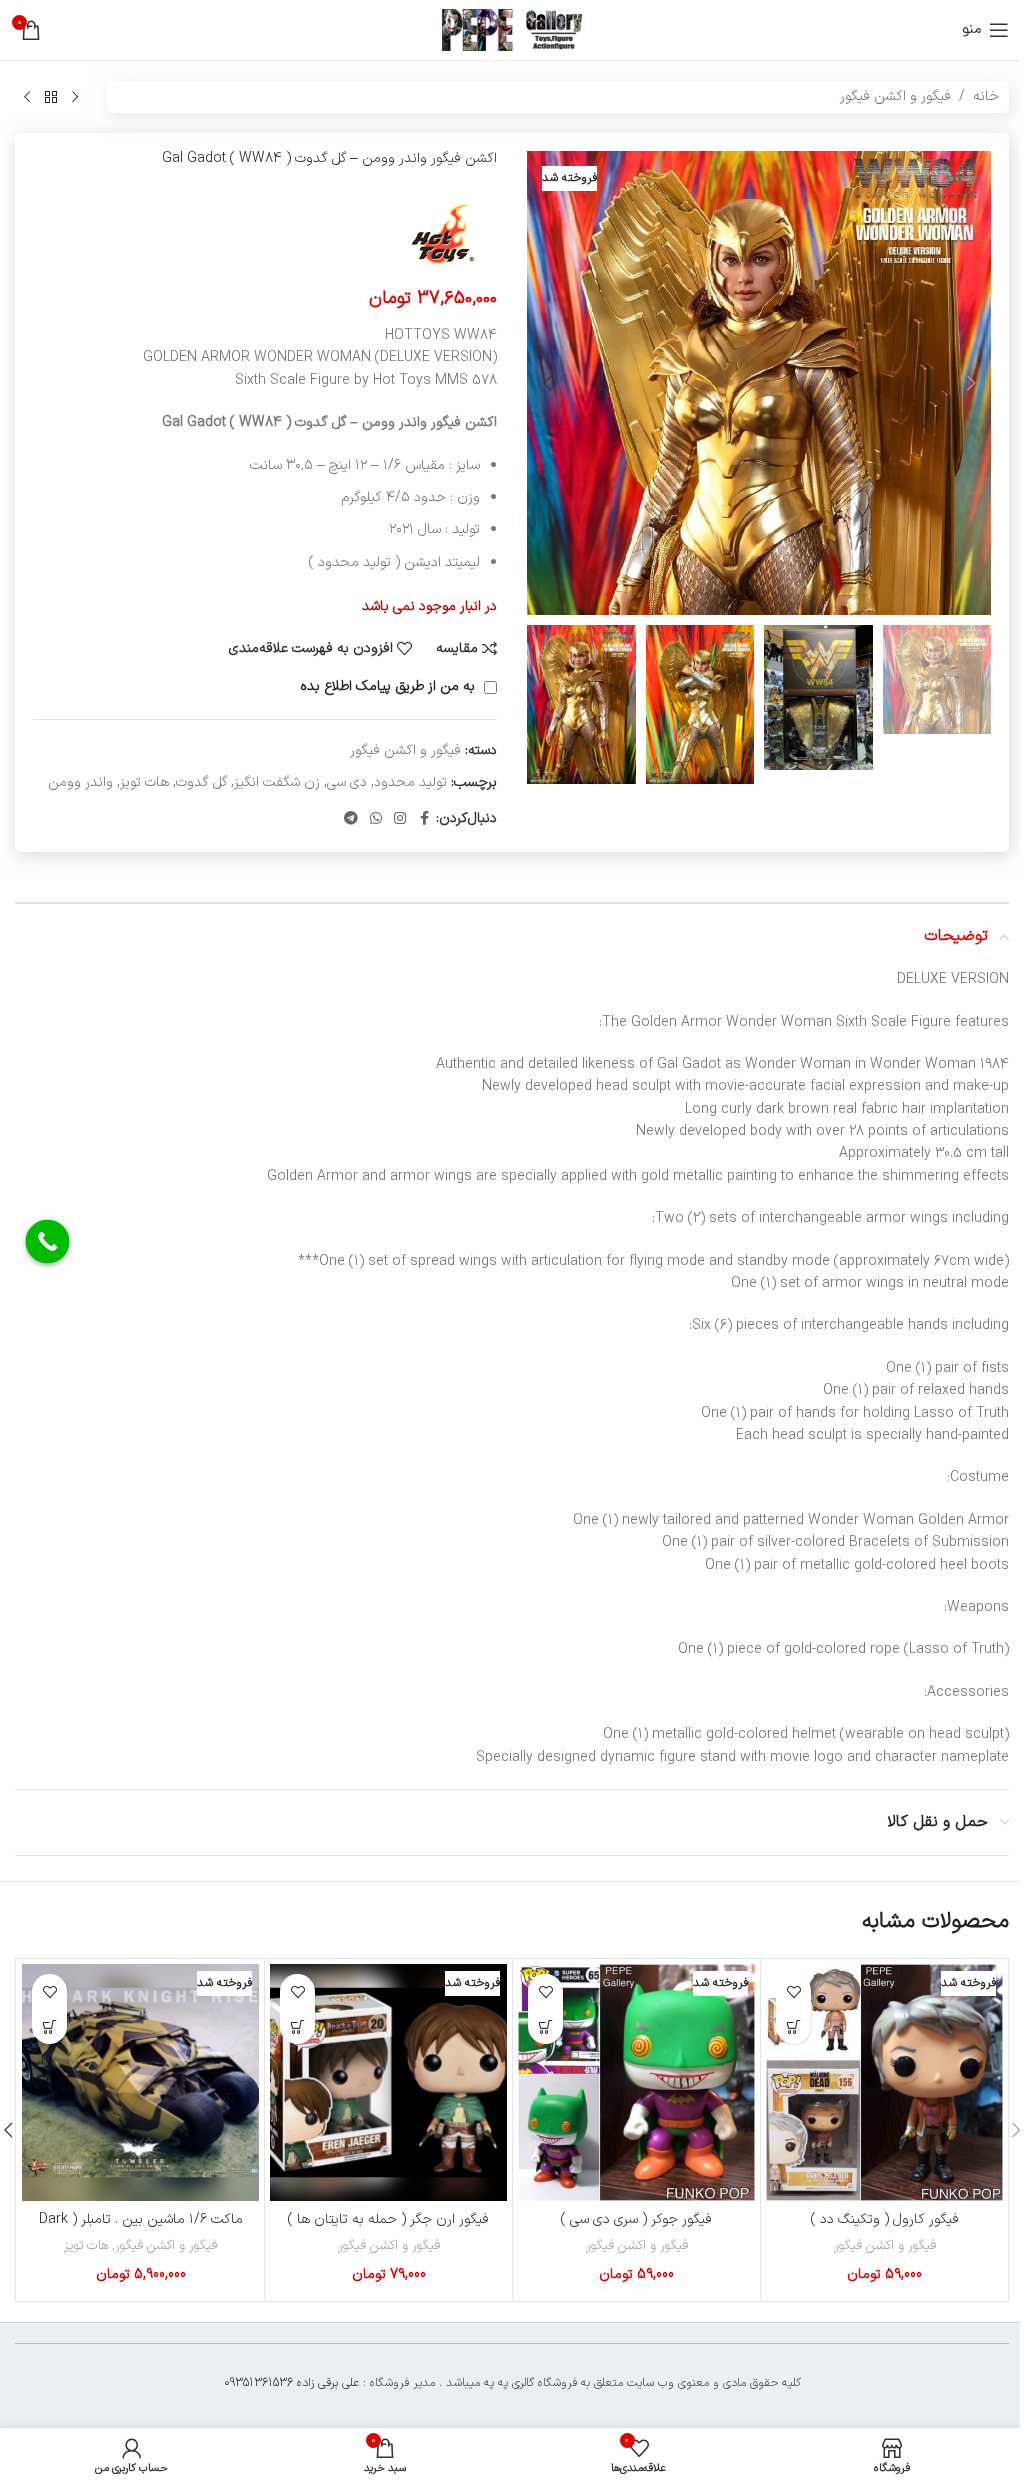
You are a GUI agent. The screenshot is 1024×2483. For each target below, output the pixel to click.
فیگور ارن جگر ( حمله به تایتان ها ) (388, 2219)
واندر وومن (80, 782)
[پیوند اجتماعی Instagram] (400, 819)
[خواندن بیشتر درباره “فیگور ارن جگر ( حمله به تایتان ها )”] (297, 2026)
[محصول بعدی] (27, 97)
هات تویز (144, 782)
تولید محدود (410, 782)
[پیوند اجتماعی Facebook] (424, 819)
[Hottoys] (442, 235)
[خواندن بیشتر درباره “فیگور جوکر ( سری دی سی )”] (545, 2026)
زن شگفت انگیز (277, 782)
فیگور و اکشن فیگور (895, 96)
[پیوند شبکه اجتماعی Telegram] (351, 819)
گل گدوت (201, 782)
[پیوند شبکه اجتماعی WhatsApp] (376, 819)
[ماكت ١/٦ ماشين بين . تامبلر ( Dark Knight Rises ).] (140, 2082)
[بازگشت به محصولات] (51, 97)
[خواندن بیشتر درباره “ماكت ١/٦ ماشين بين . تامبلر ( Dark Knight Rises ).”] (49, 2026)
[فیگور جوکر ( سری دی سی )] (636, 2082)
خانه (986, 96)
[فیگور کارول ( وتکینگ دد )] (884, 2082)
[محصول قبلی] (75, 97)
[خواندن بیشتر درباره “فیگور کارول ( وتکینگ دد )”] (793, 2026)
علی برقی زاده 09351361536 (291, 2383)
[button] (971, 383)
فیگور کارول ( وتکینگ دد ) (885, 2219)
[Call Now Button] (48, 1241)
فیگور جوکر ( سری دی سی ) (636, 2219)
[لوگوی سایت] (512, 29)
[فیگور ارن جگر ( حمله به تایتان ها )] (388, 2082)
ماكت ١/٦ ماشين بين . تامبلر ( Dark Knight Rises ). (141, 2229)
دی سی (347, 782)
